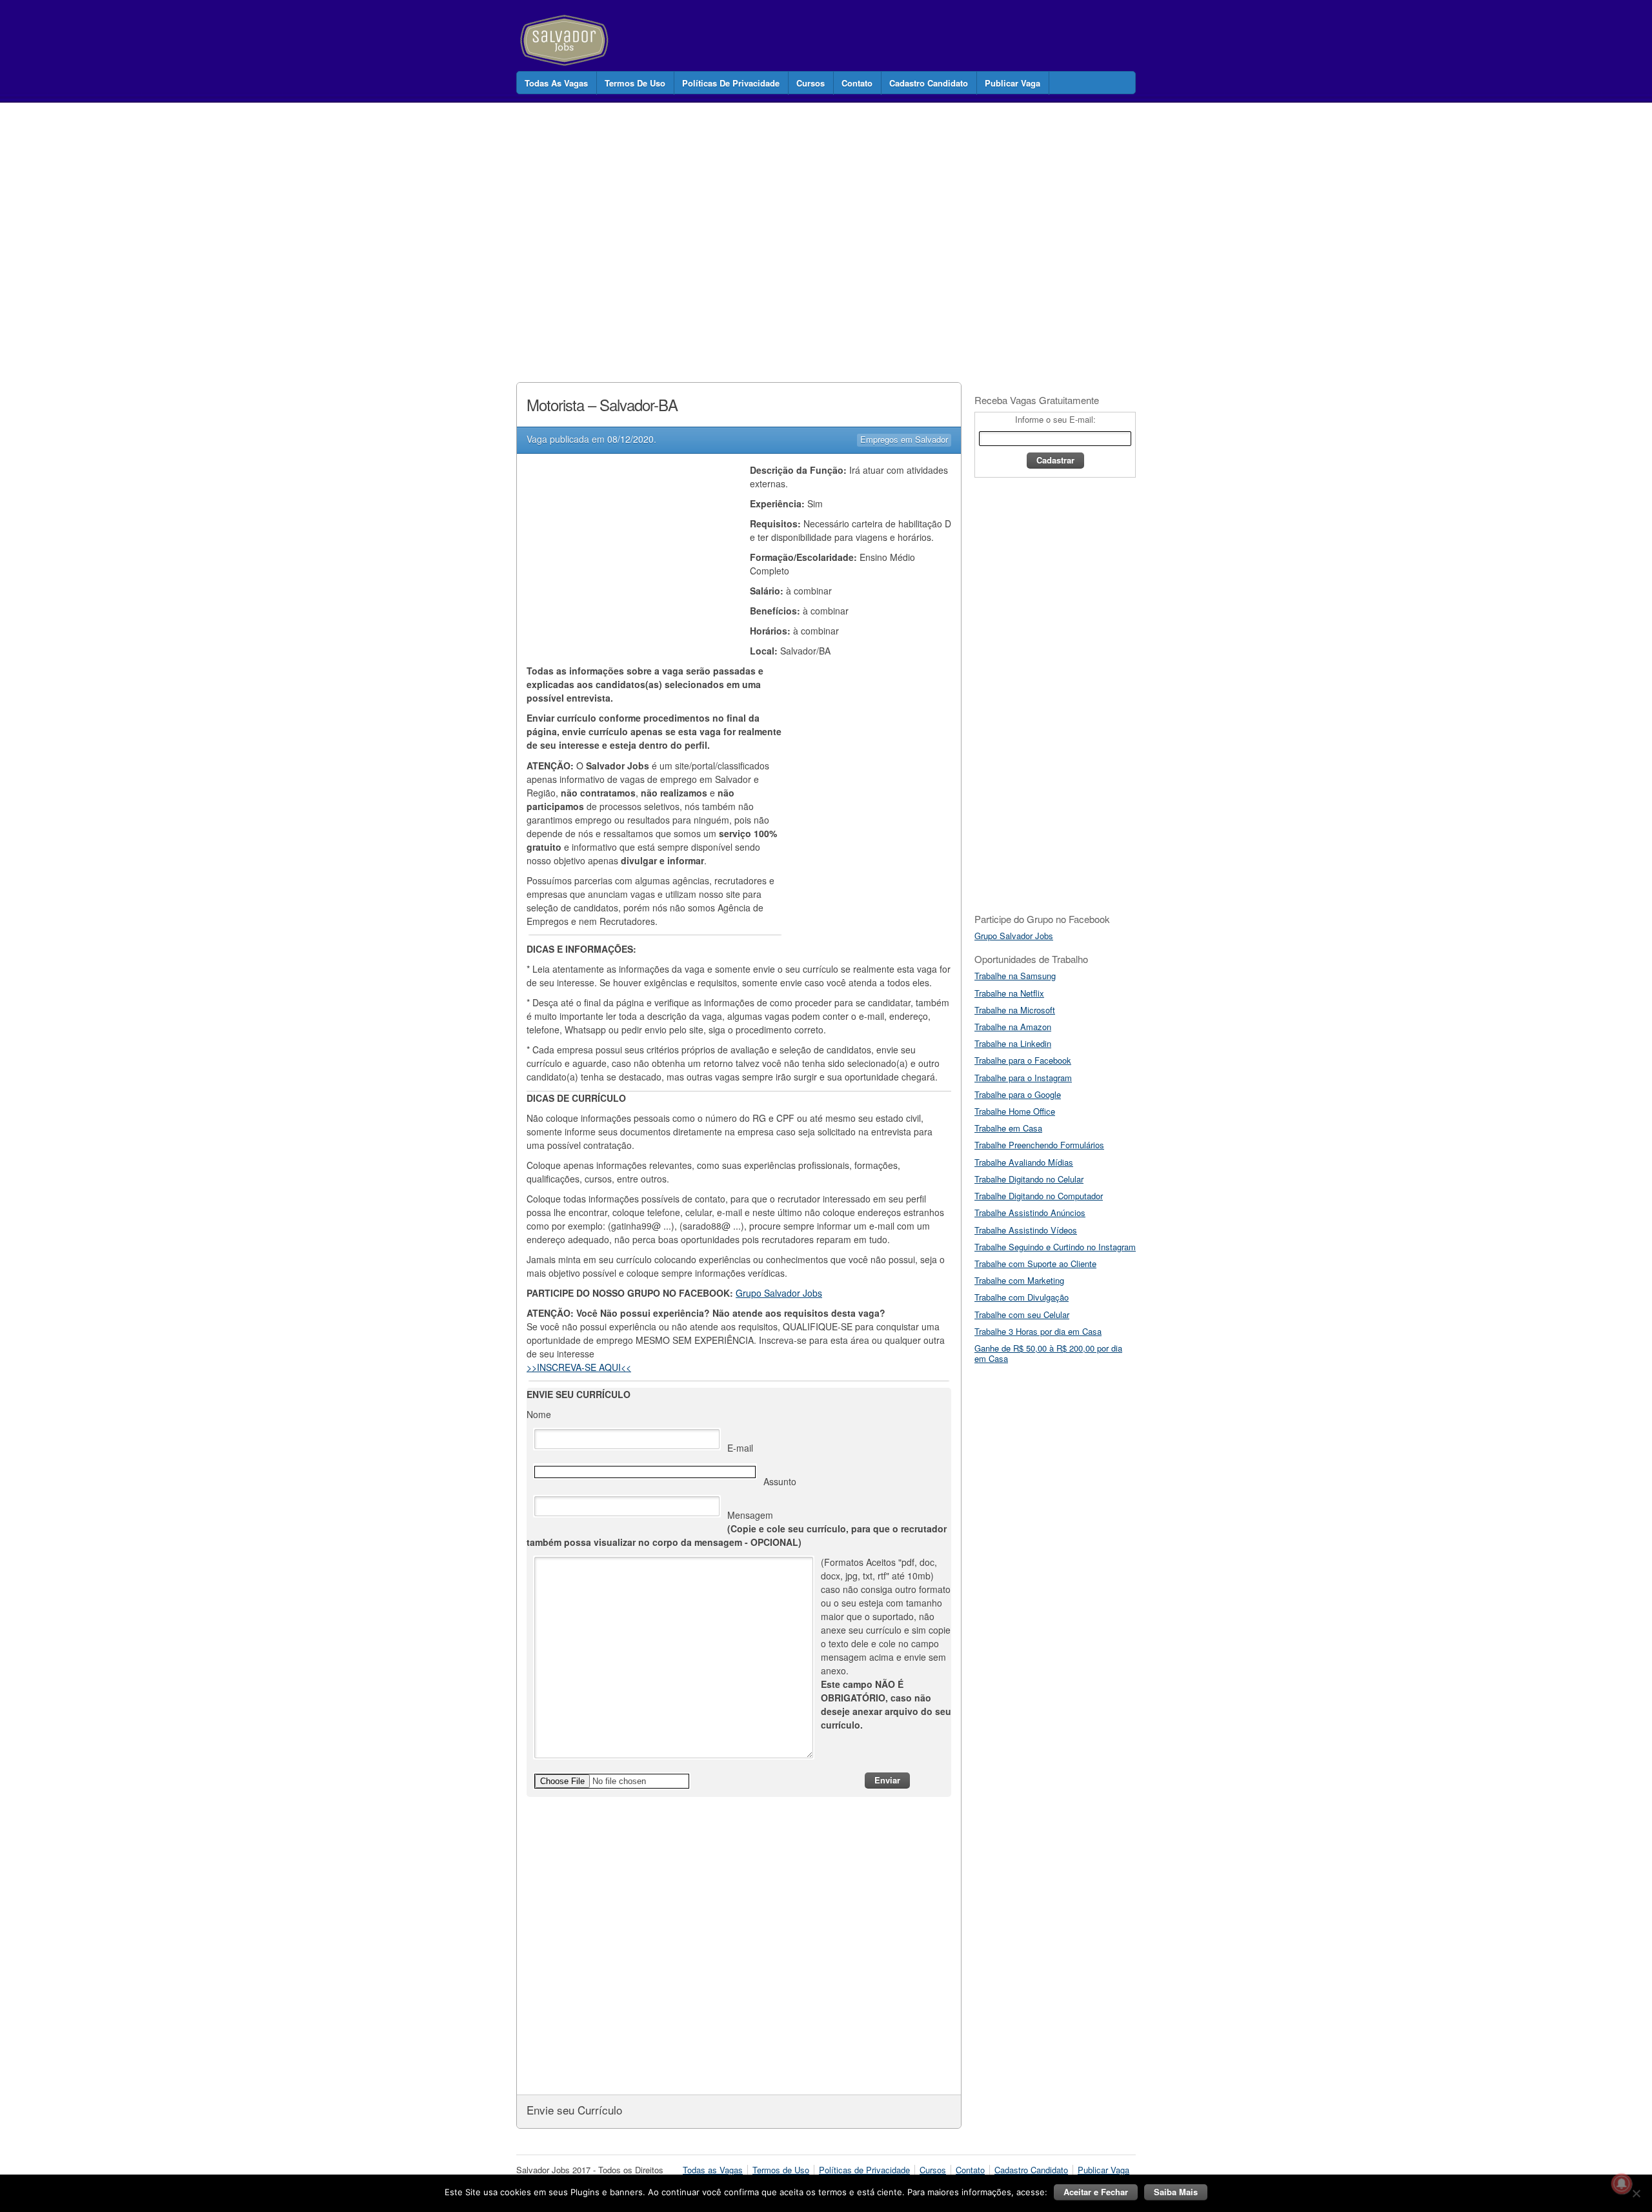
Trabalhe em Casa (1008, 1128)
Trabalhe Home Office (1015, 1111)
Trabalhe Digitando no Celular (1029, 1179)
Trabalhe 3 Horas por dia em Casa (1038, 1331)
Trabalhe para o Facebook (1023, 1060)
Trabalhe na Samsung (1015, 976)
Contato (857, 83)
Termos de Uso (635, 83)
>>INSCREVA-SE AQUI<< (579, 1367)
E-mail (740, 1448)
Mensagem (737, 1528)
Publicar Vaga (1012, 83)
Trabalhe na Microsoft (1015, 1010)
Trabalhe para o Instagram (1023, 1078)
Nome (539, 1414)
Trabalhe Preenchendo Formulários (1039, 1145)
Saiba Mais (1176, 2192)
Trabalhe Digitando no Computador (1039, 1196)
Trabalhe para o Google (1018, 1094)
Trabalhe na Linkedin (1013, 1043)
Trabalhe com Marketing (1019, 1280)
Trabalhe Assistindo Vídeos (1026, 1230)
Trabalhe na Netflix (1009, 993)
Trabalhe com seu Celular (1022, 1314)
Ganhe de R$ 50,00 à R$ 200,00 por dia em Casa (1048, 1353)
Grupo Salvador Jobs (779, 1293)
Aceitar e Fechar (1096, 2192)
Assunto (780, 1481)
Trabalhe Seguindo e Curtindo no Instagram (1055, 1247)
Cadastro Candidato (929, 83)
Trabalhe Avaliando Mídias (1024, 1162)
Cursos (811, 83)
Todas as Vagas (556, 83)
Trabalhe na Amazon (1013, 1027)
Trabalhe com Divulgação (1022, 1297)
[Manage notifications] (1622, 2184)
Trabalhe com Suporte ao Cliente (1035, 1263)
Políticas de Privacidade (731, 83)
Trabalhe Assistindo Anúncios (1030, 1213)
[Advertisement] (751, 228)
